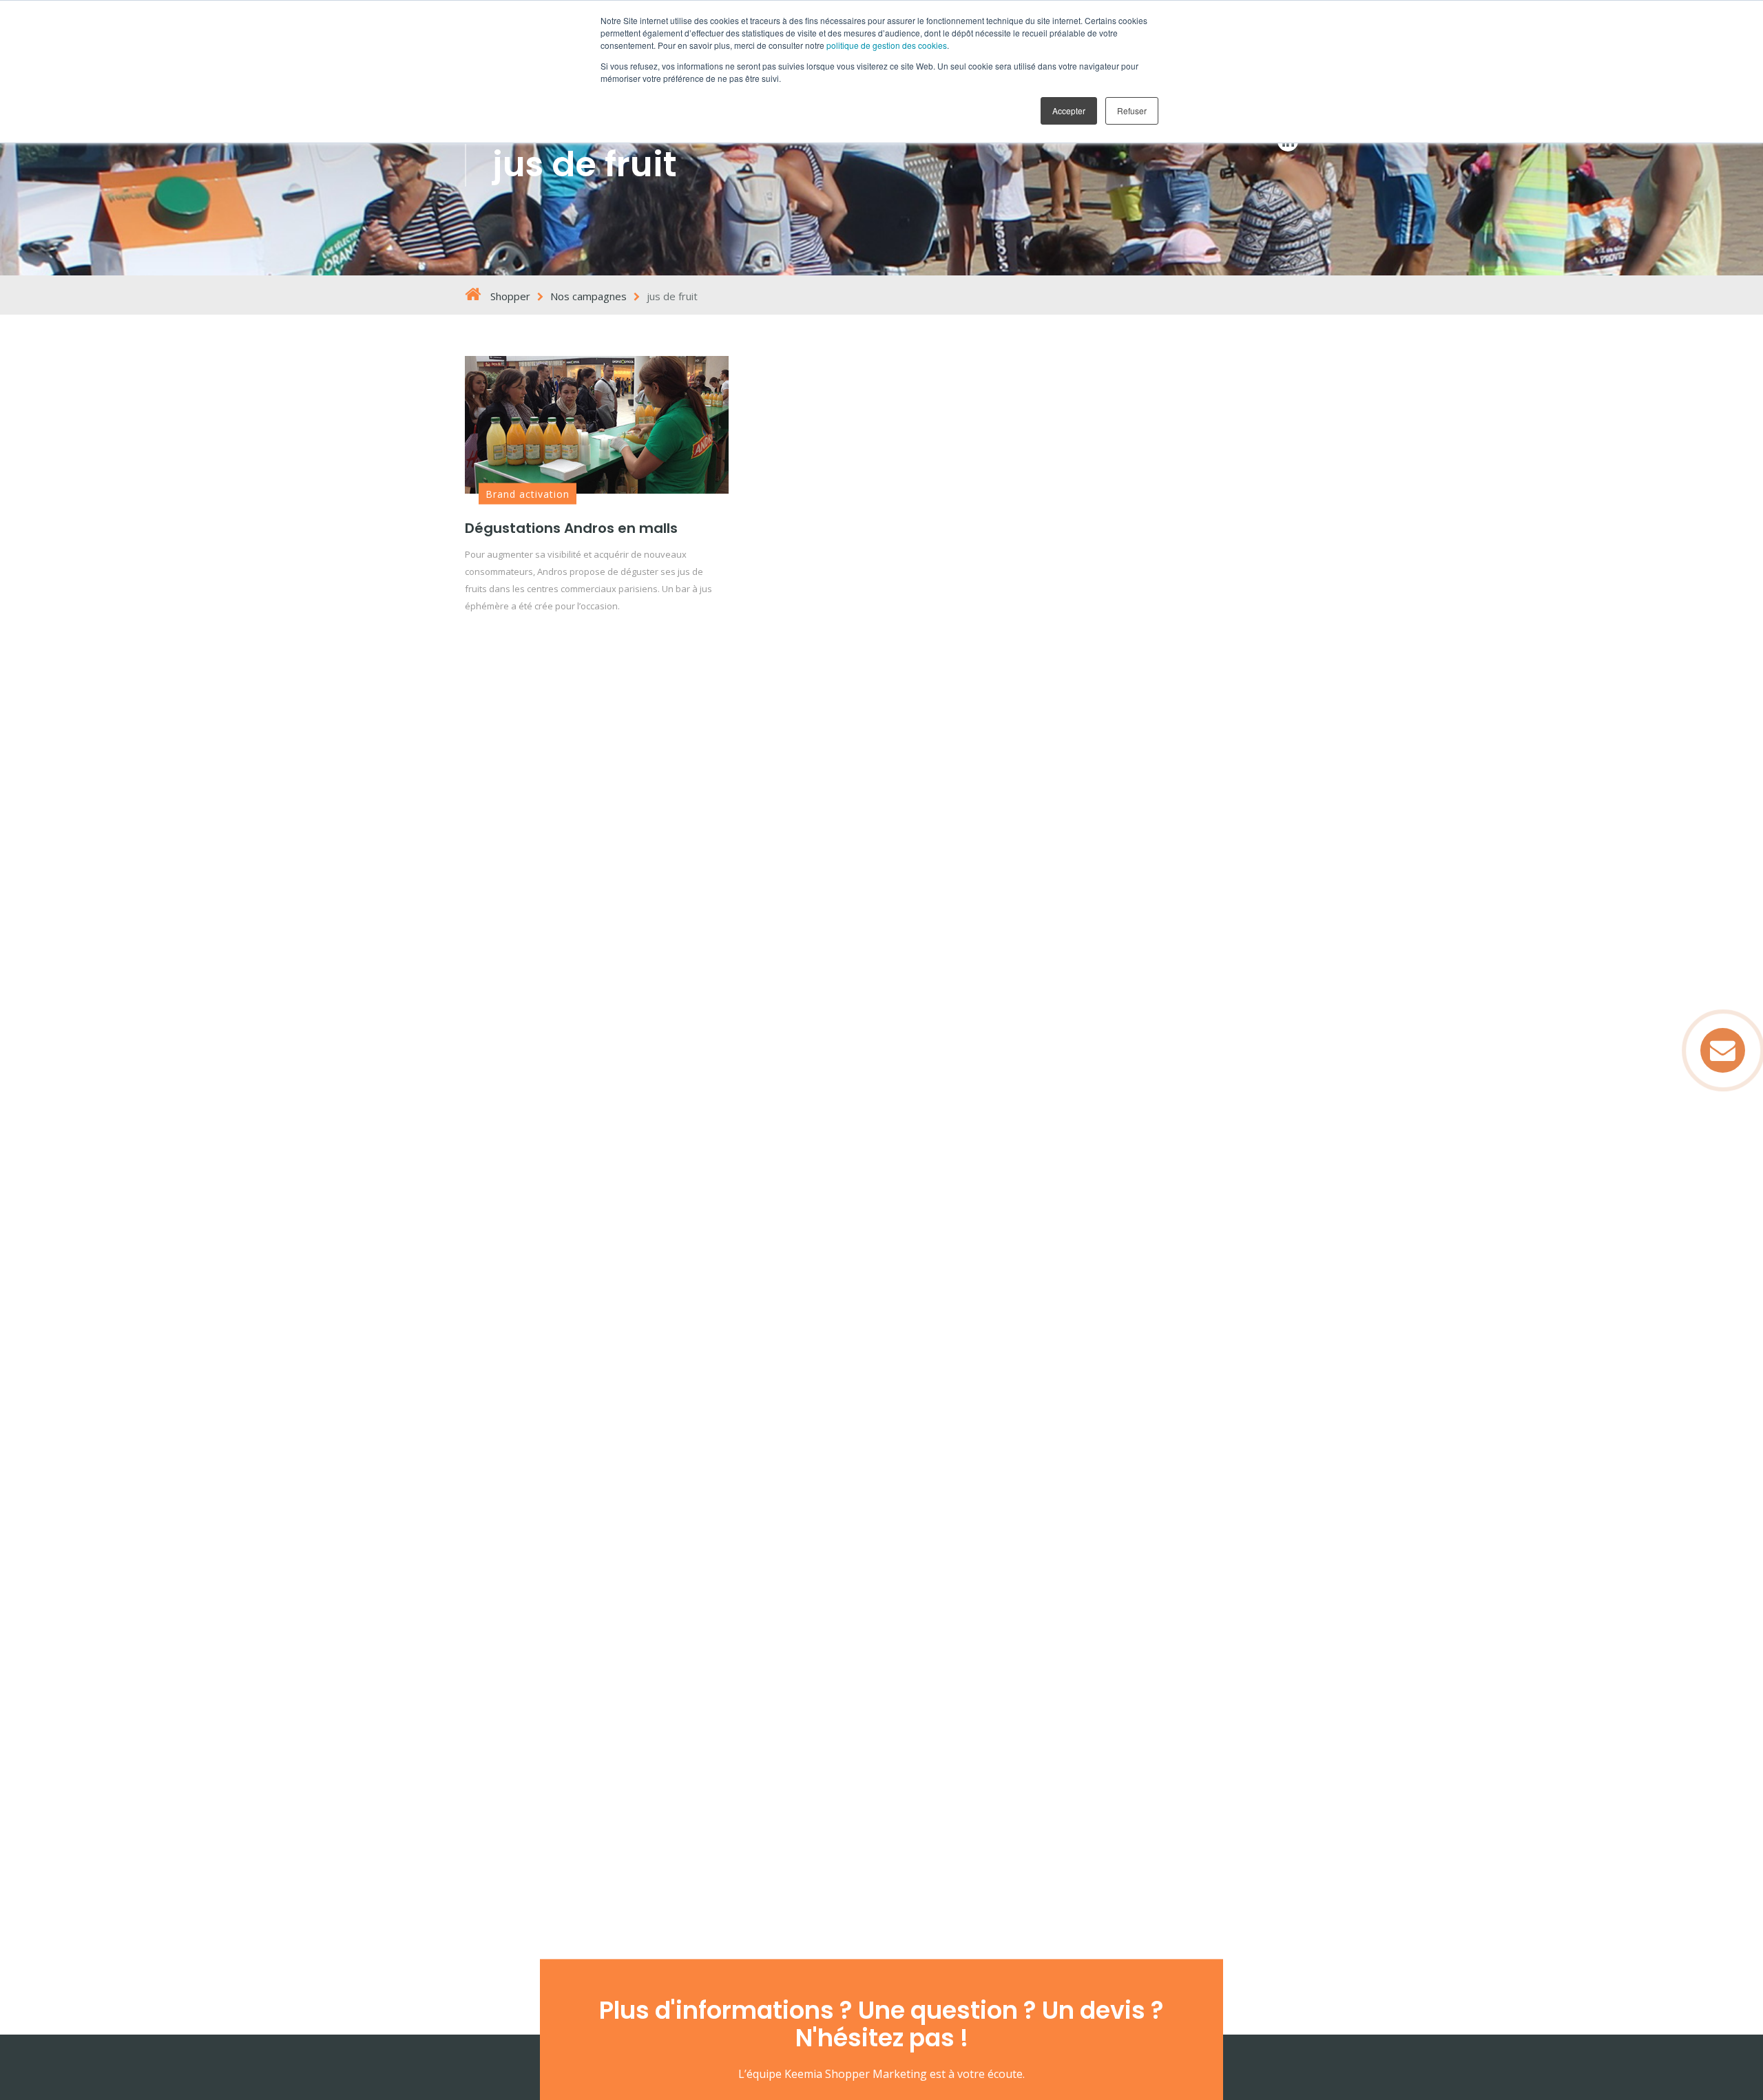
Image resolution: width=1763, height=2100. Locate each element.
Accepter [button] (1069, 111)
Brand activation (528, 494)
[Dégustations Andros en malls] (597, 425)
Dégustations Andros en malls (571, 528)
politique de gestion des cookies (887, 45)
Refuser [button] (1132, 111)
